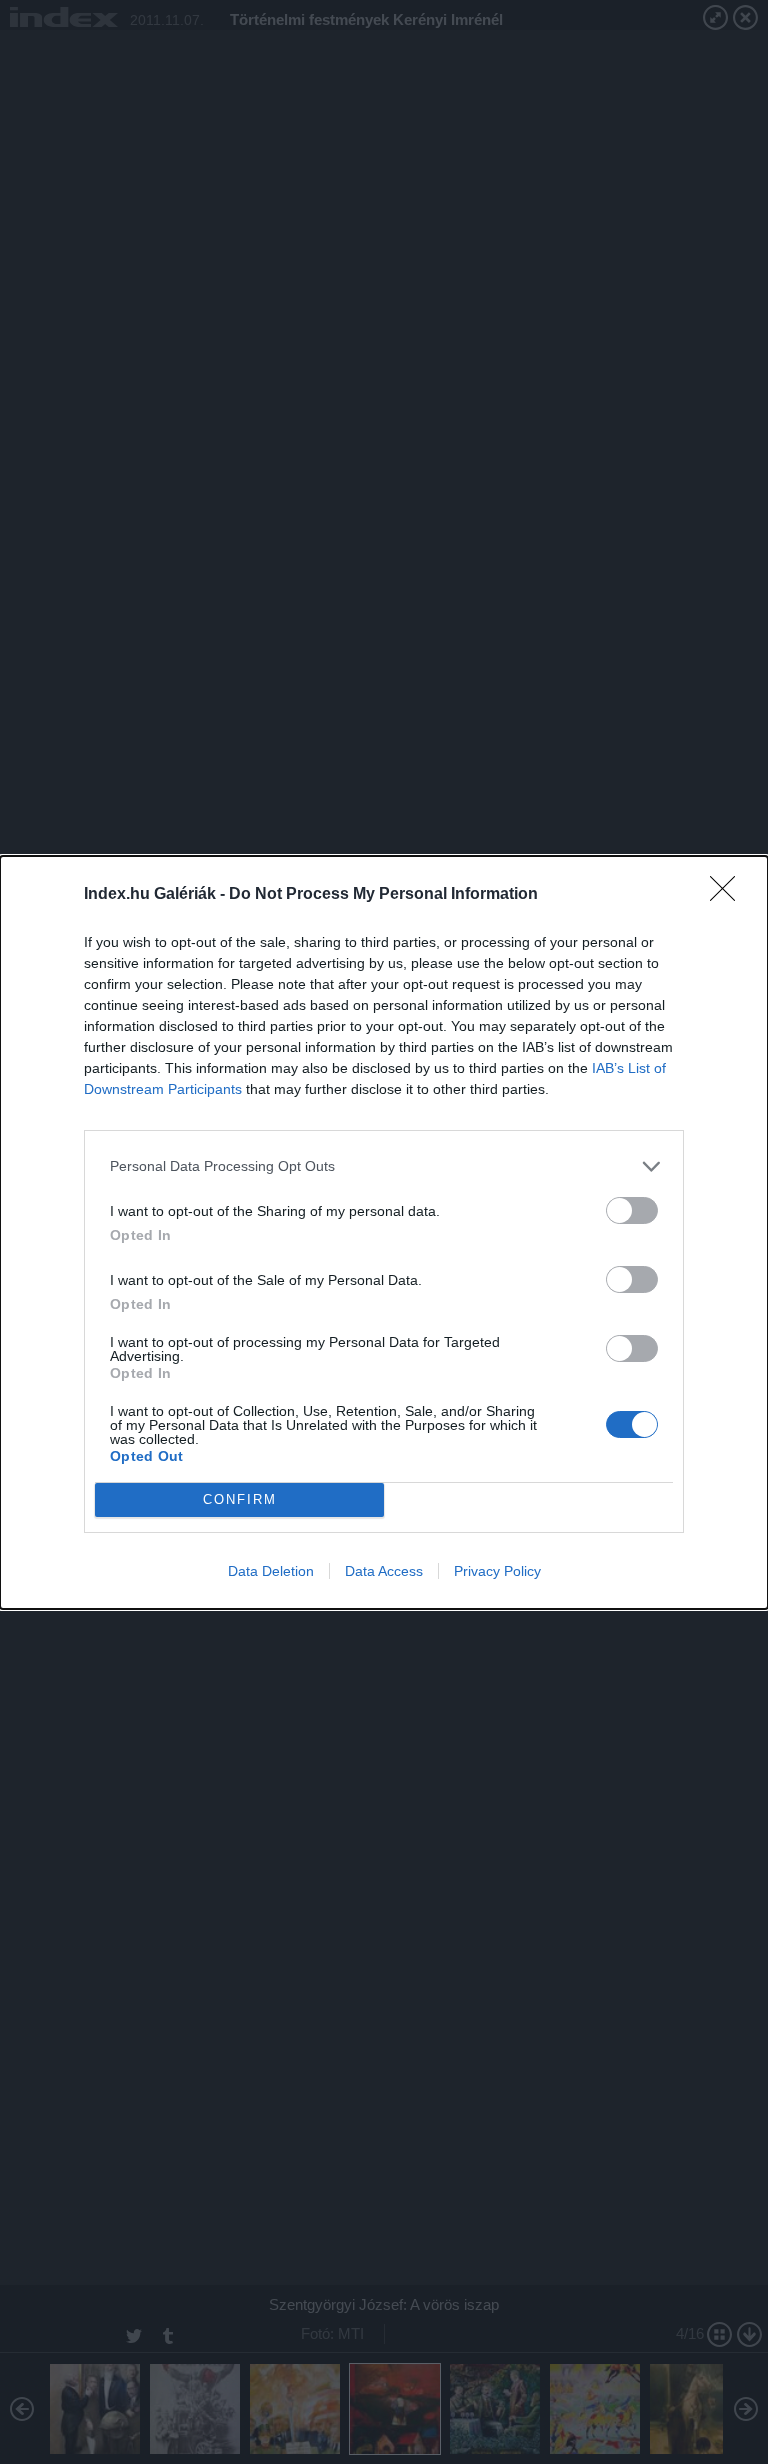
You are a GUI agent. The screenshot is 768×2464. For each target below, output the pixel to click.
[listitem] (384, 1166)
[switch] (632, 1210)
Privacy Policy (497, 1571)
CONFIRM (240, 1499)
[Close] (729, 895)
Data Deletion (271, 1571)
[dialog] (384, 1232)
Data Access (384, 1571)
